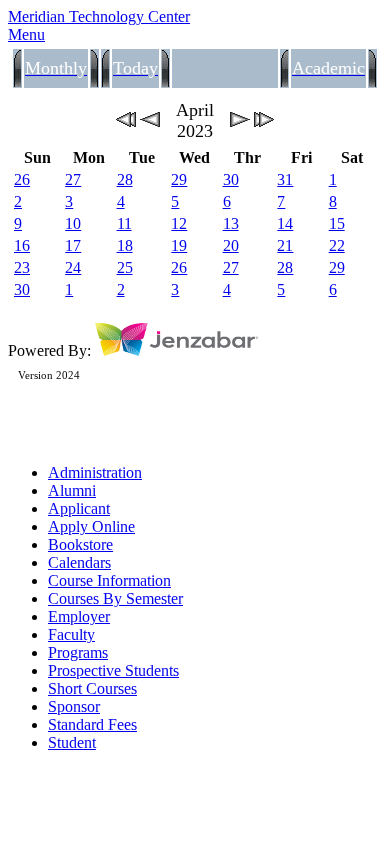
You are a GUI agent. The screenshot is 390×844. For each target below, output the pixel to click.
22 (337, 245)
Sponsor (74, 706)
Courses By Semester (115, 598)
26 (22, 179)
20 (231, 245)
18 (125, 245)
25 (125, 267)
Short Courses (92, 688)
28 (125, 179)
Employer (79, 616)
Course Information (109, 580)
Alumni (72, 490)
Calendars (79, 562)
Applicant (79, 508)
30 (231, 179)
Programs (78, 652)
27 (73, 179)
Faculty (71, 634)
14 (285, 223)
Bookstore (80, 544)
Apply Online (91, 526)
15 (337, 223)
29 (179, 179)
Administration (95, 472)
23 (22, 267)
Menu (26, 34)
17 (73, 245)
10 (73, 223)
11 (124, 223)
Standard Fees (92, 724)
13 (231, 223)
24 (73, 267)
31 (285, 179)
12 (179, 223)
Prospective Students (113, 670)
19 (179, 245)
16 (22, 245)
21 (285, 245)
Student (72, 742)
